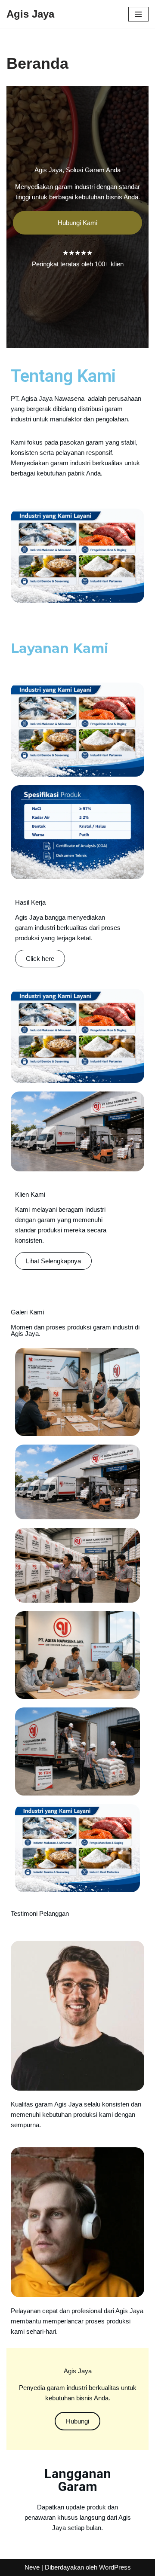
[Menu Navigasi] (138, 14)
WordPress (115, 2567)
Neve (32, 2567)
